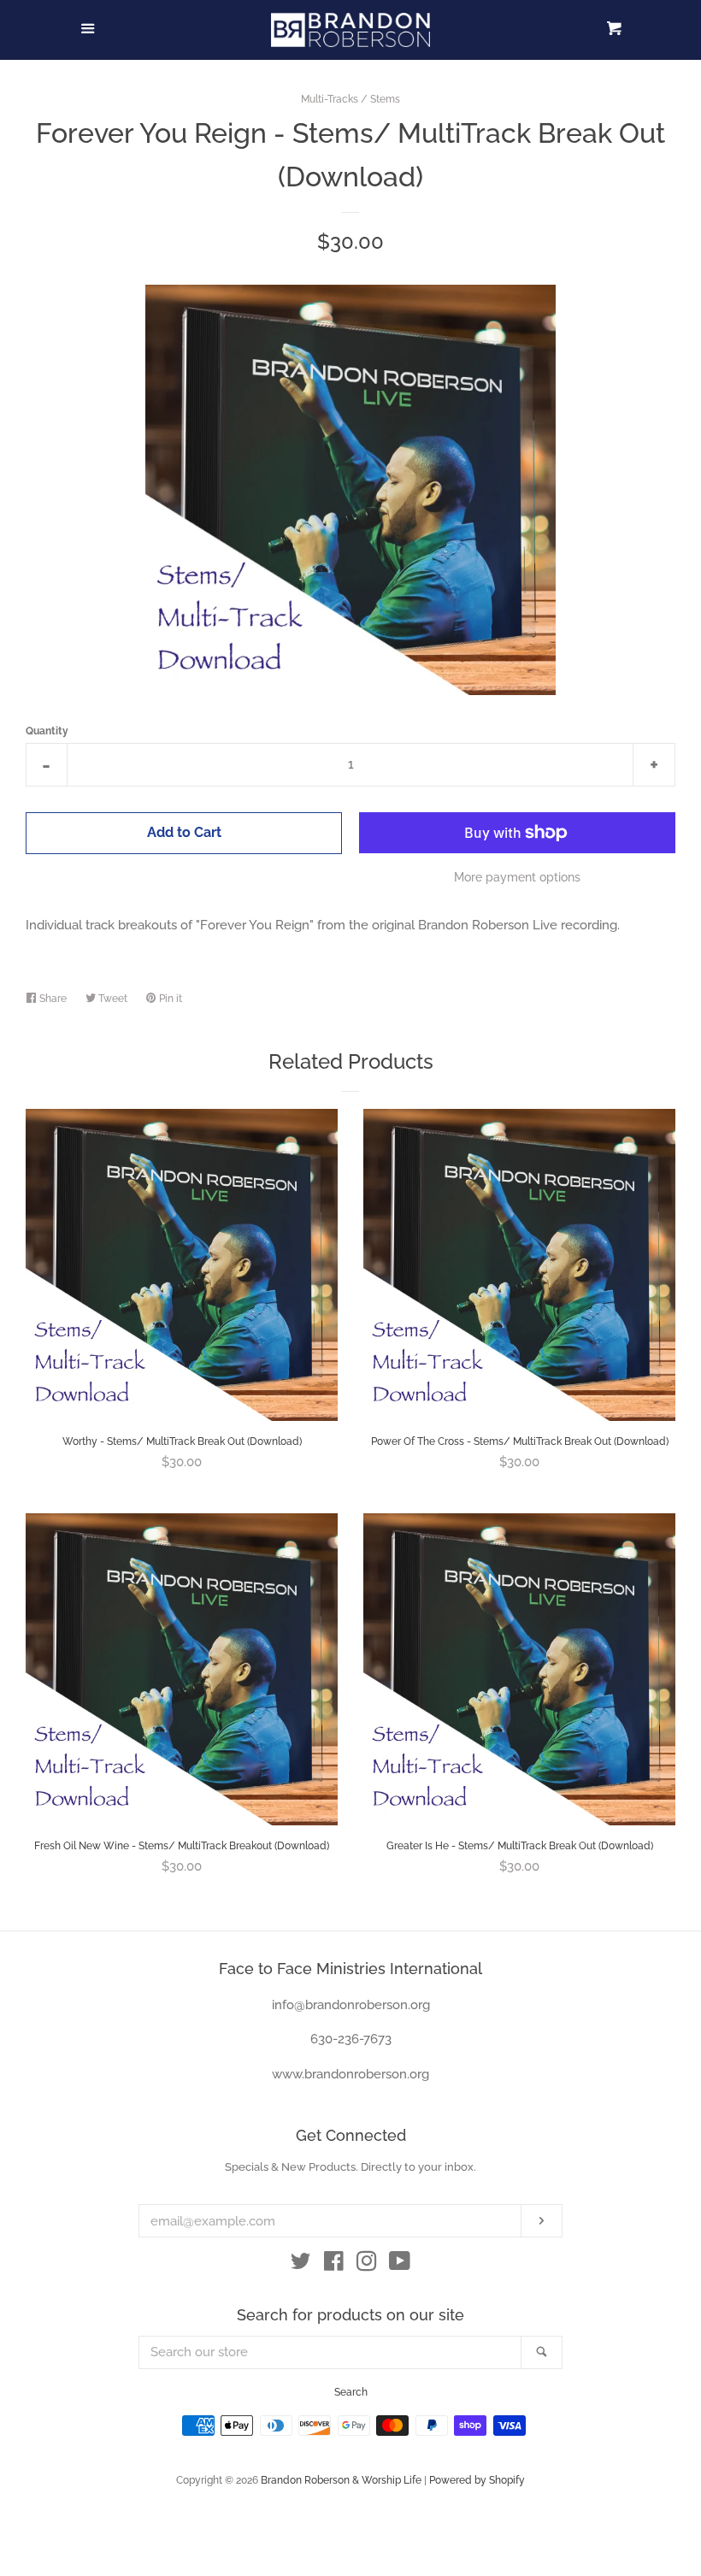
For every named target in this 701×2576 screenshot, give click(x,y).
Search (351, 2392)
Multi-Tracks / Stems (350, 99)
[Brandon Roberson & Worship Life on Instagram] (367, 2265)
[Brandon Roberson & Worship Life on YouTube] (400, 2265)
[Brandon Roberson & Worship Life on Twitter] (301, 2265)
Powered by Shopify (477, 2480)
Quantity (47, 731)
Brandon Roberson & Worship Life (341, 2480)
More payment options (517, 877)
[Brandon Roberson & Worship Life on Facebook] (334, 2265)
